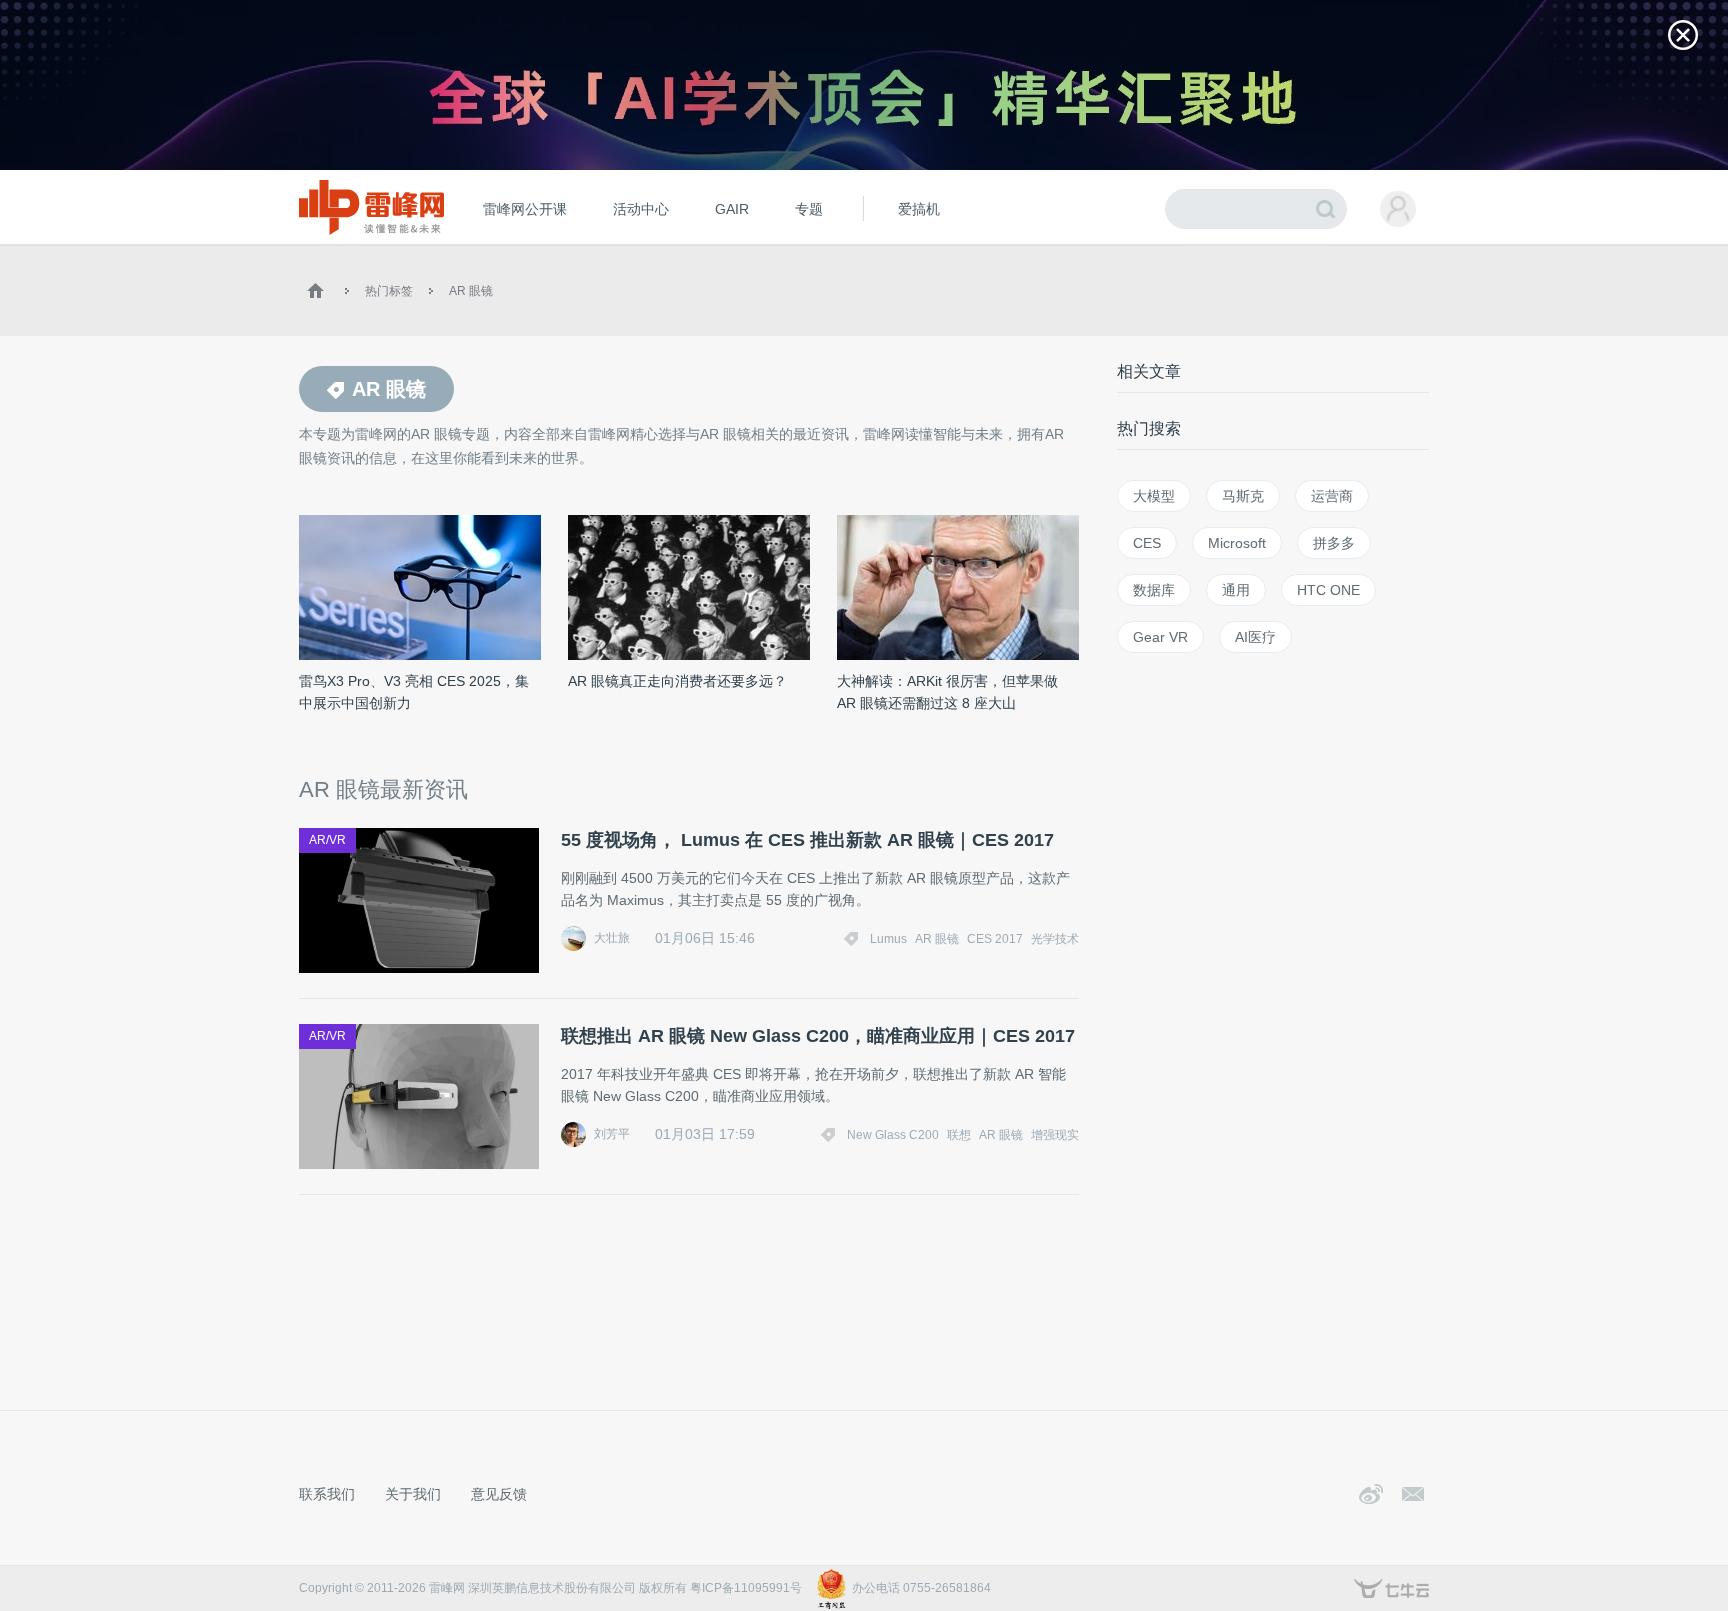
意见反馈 (499, 1494)
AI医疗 (1255, 637)
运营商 (1332, 496)
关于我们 (413, 1494)
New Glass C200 (893, 1135)
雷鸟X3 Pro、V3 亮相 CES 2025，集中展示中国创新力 (414, 692)
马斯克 (1243, 496)
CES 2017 (995, 939)
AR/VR (327, 840)
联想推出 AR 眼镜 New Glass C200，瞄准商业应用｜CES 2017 (818, 1036)
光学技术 (1055, 939)
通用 (1236, 590)
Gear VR (1160, 637)
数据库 (1154, 590)
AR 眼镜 (471, 291)
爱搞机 (919, 209)
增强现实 (1055, 1135)
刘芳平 (612, 1134)
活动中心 (641, 209)
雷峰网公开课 (525, 209)
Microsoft (1237, 543)
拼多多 (1334, 543)
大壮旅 (612, 938)
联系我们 (327, 1494)
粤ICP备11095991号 (746, 1588)
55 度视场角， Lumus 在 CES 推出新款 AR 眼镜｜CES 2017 (807, 840)
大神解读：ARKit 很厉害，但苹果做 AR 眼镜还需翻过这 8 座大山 (947, 692)
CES (1147, 543)
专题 (809, 209)
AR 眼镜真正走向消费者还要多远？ (677, 681)
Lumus (888, 939)
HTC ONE (1328, 590)
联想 (959, 1135)
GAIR (732, 209)
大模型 (1154, 496)
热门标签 (389, 291)
